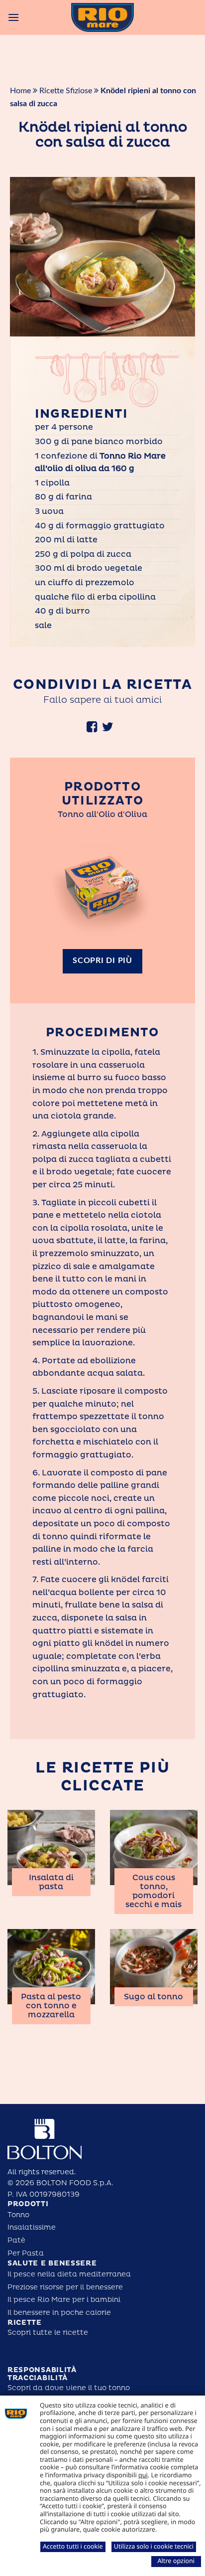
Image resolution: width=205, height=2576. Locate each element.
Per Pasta (26, 2253)
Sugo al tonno (154, 1997)
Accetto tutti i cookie (73, 2546)
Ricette (25, 2323)
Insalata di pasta (51, 1882)
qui (143, 2475)
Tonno (18, 2215)
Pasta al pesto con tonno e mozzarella (51, 2006)
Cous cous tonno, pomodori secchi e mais (154, 1891)
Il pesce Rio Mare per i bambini (64, 2300)
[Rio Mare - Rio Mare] (102, 17)
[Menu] (13, 17)
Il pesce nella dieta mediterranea (69, 2274)
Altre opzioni (176, 2561)
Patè (16, 2240)
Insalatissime (32, 2227)
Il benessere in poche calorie (59, 2313)
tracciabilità (38, 2378)
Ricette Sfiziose (66, 91)
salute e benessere (52, 2263)
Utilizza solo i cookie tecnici (154, 2546)
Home (20, 91)
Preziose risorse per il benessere (65, 2287)
